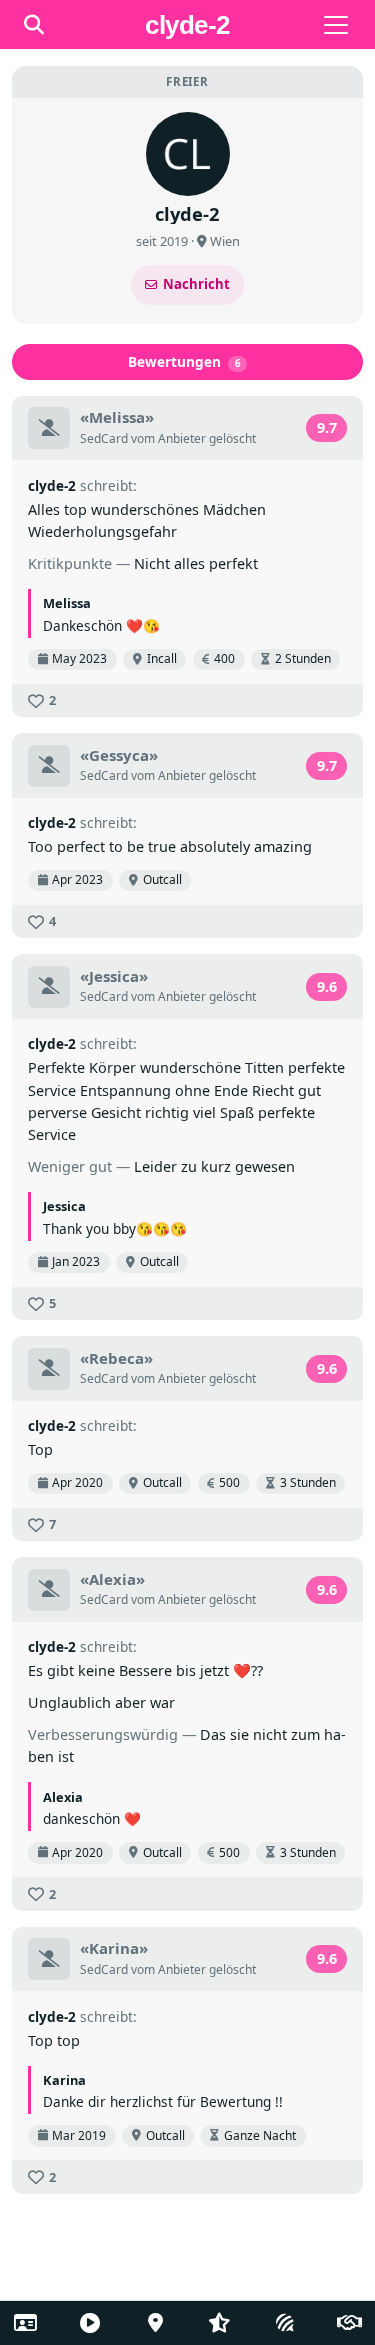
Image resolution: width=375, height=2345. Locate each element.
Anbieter (182, 438)
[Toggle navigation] (336, 25)
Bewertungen (184, 361)
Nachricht (196, 284)
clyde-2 (52, 485)
